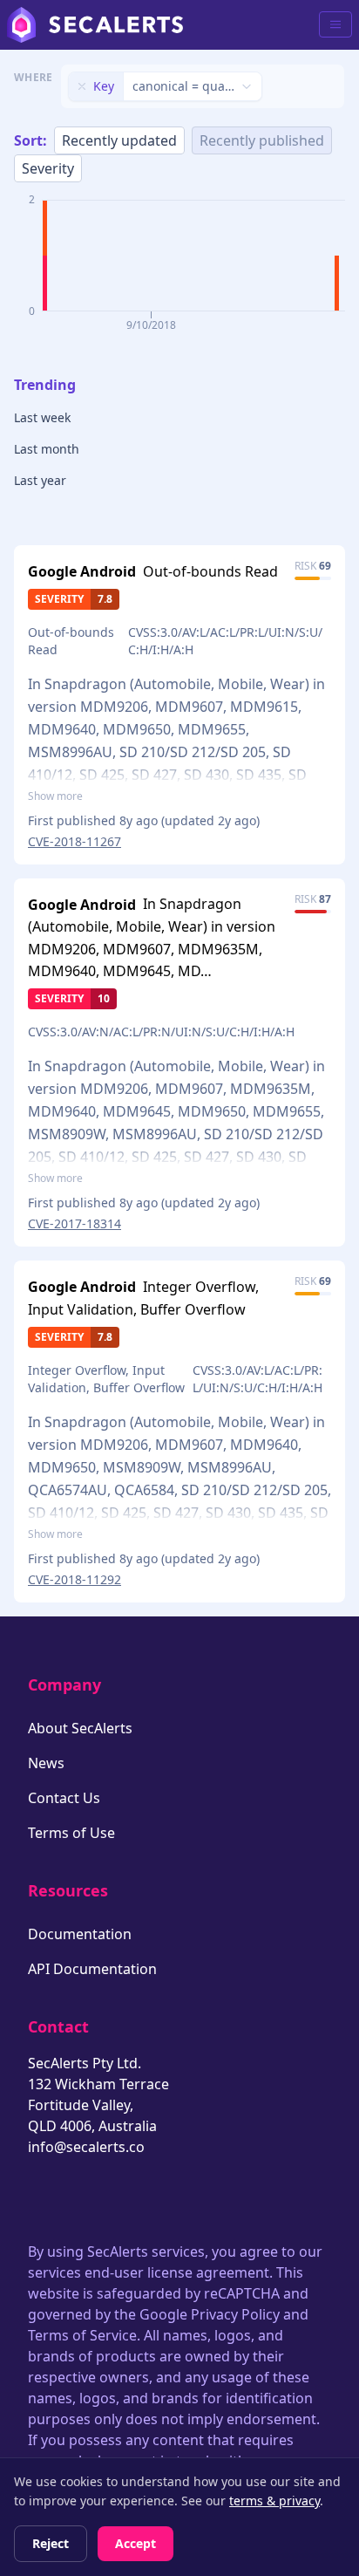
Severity (48, 168)
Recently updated (119, 140)
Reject (51, 2543)
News (46, 1763)
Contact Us (64, 1798)
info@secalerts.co (86, 2147)
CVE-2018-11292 (75, 1579)
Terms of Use (71, 1833)
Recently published (262, 140)
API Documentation (92, 1969)
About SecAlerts (80, 1728)
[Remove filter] (82, 86)
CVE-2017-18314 (75, 1223)
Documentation (80, 1934)
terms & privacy (274, 2501)
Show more (55, 796)
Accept (135, 2543)
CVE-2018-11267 (75, 841)
